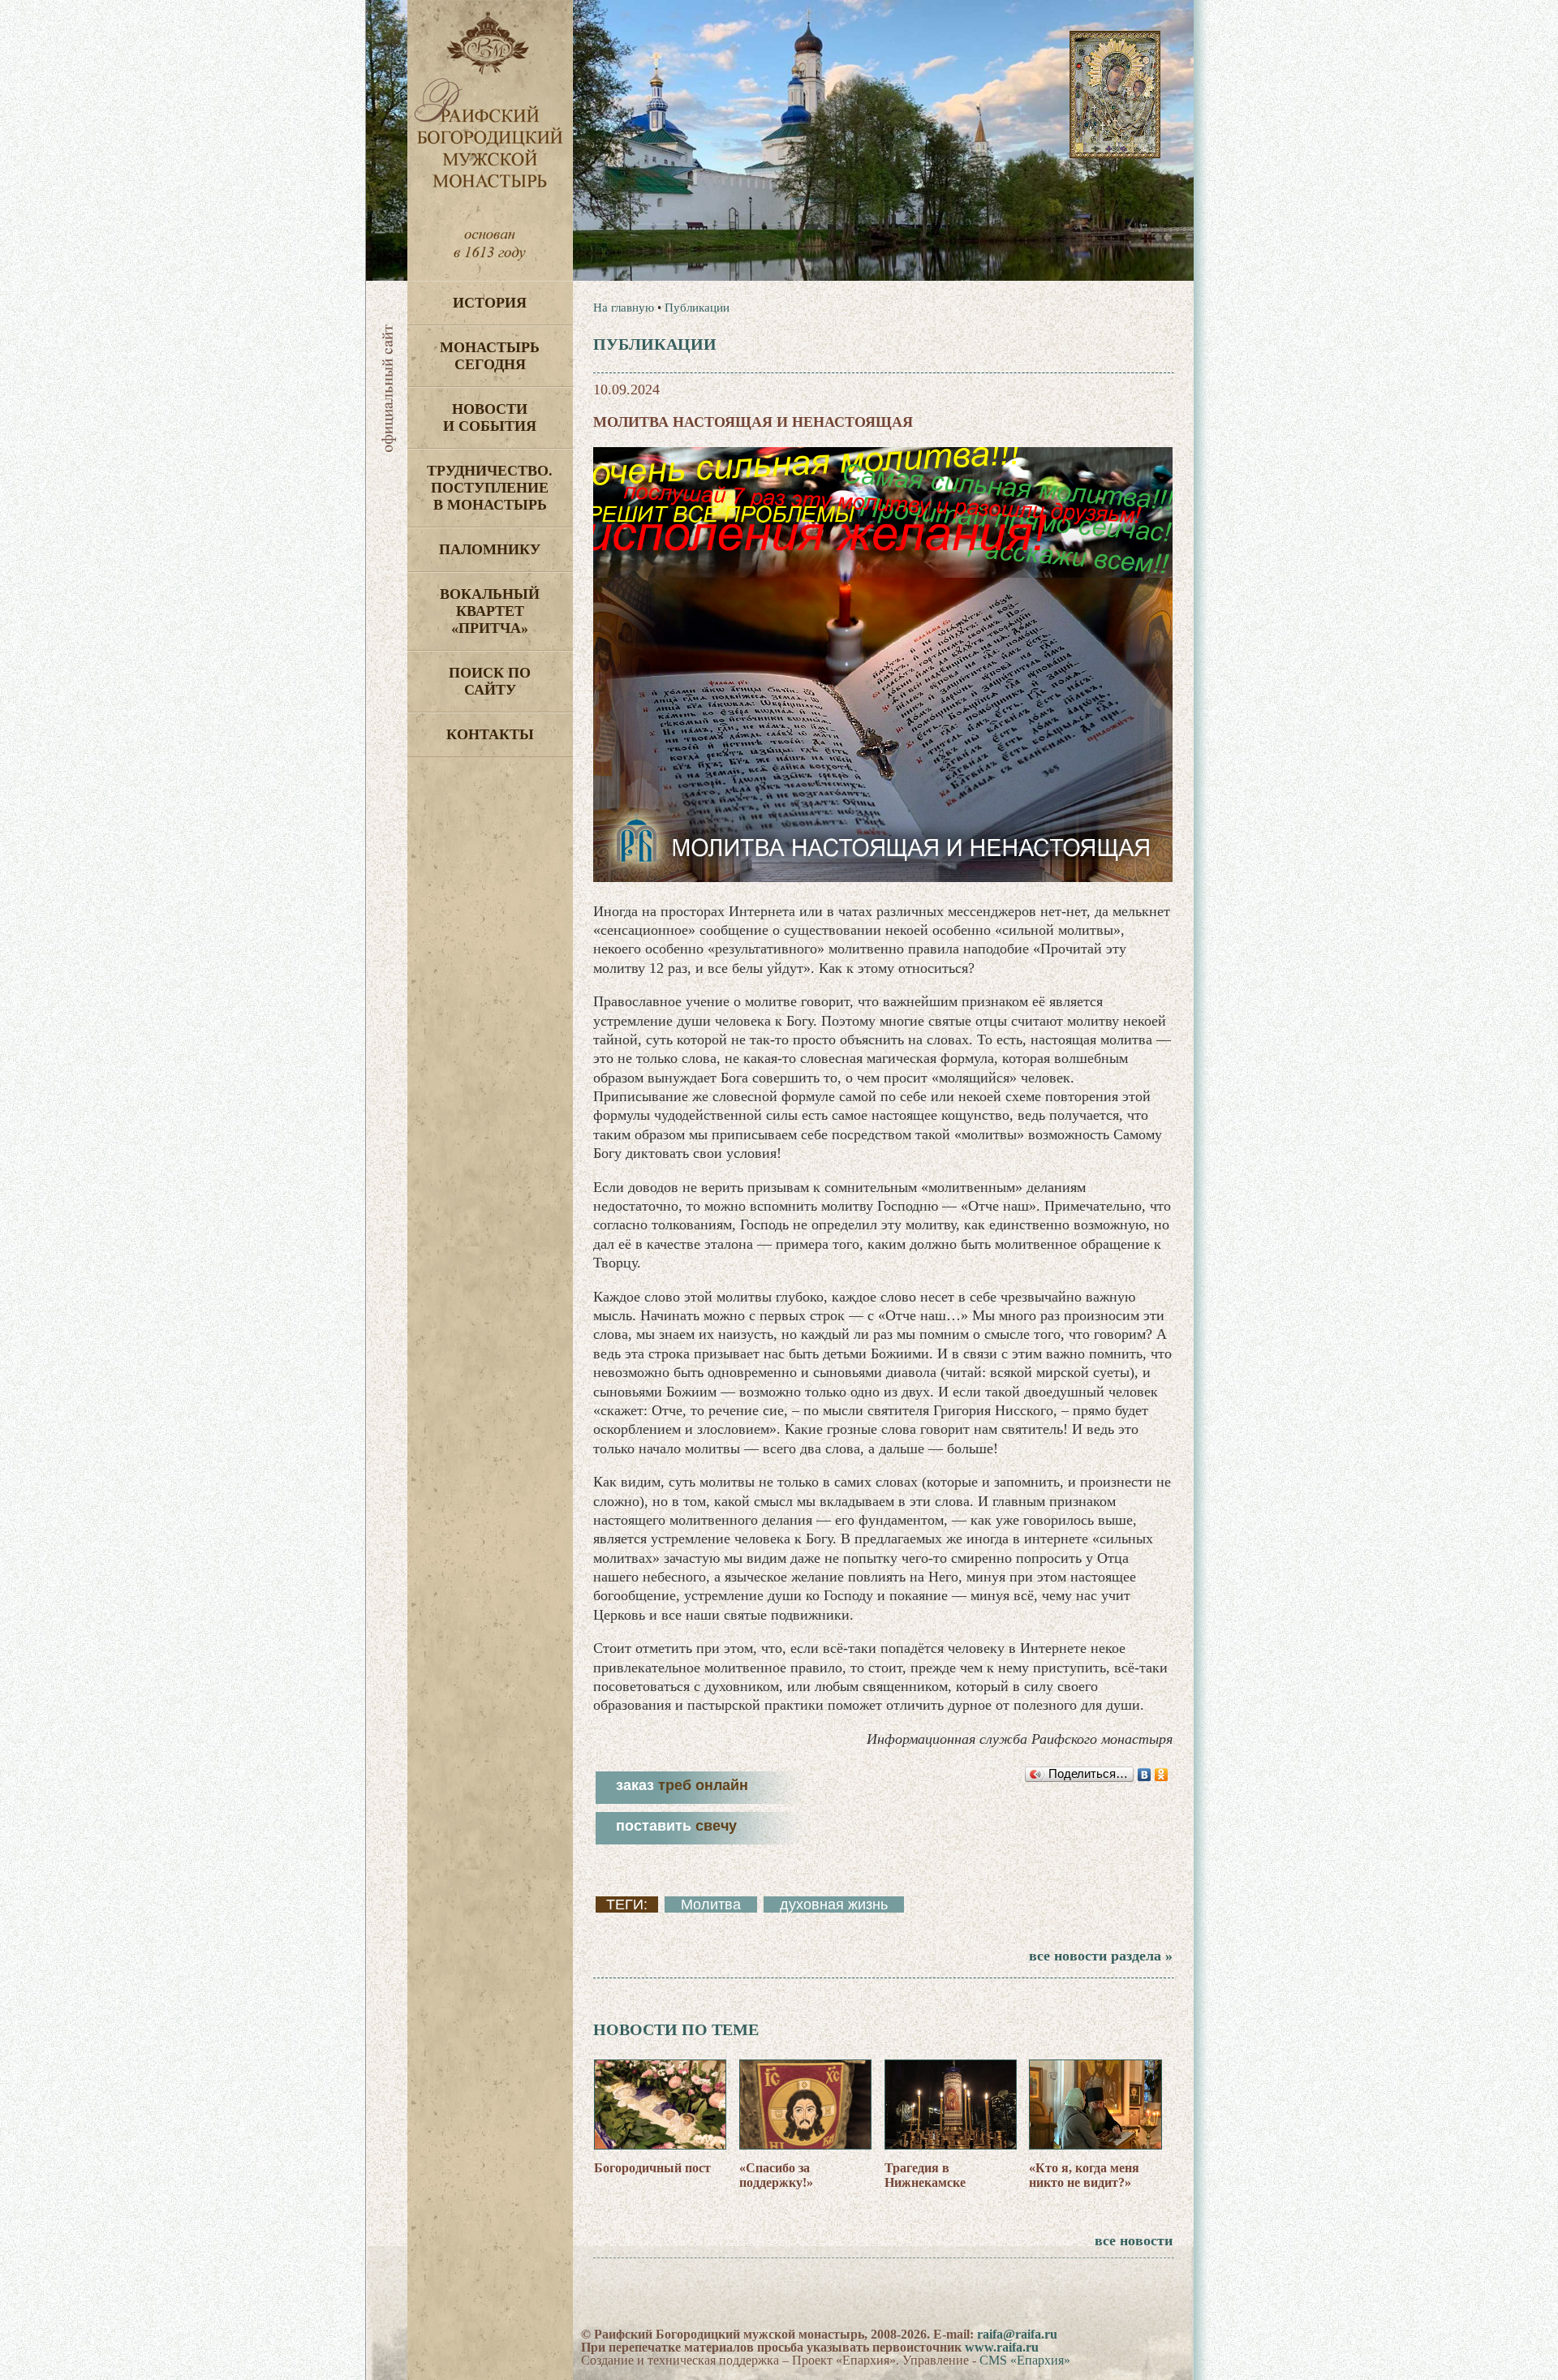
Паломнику (490, 549)
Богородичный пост (652, 2168)
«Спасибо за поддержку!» (776, 2175)
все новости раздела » (1101, 1956)
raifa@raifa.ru (1017, 2334)
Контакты (490, 734)
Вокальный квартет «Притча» (490, 611)
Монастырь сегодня (490, 356)
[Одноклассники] (1162, 1775)
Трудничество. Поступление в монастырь (490, 488)
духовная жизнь (834, 1904)
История (490, 303)
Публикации (697, 308)
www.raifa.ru (1002, 2347)
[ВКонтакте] (1145, 1775)
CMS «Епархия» (1025, 2360)
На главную (624, 308)
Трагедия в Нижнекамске (925, 2175)
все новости (1134, 2240)
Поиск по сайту (490, 681)
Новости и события (490, 417)
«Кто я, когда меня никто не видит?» (1084, 2175)
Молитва (711, 1904)
